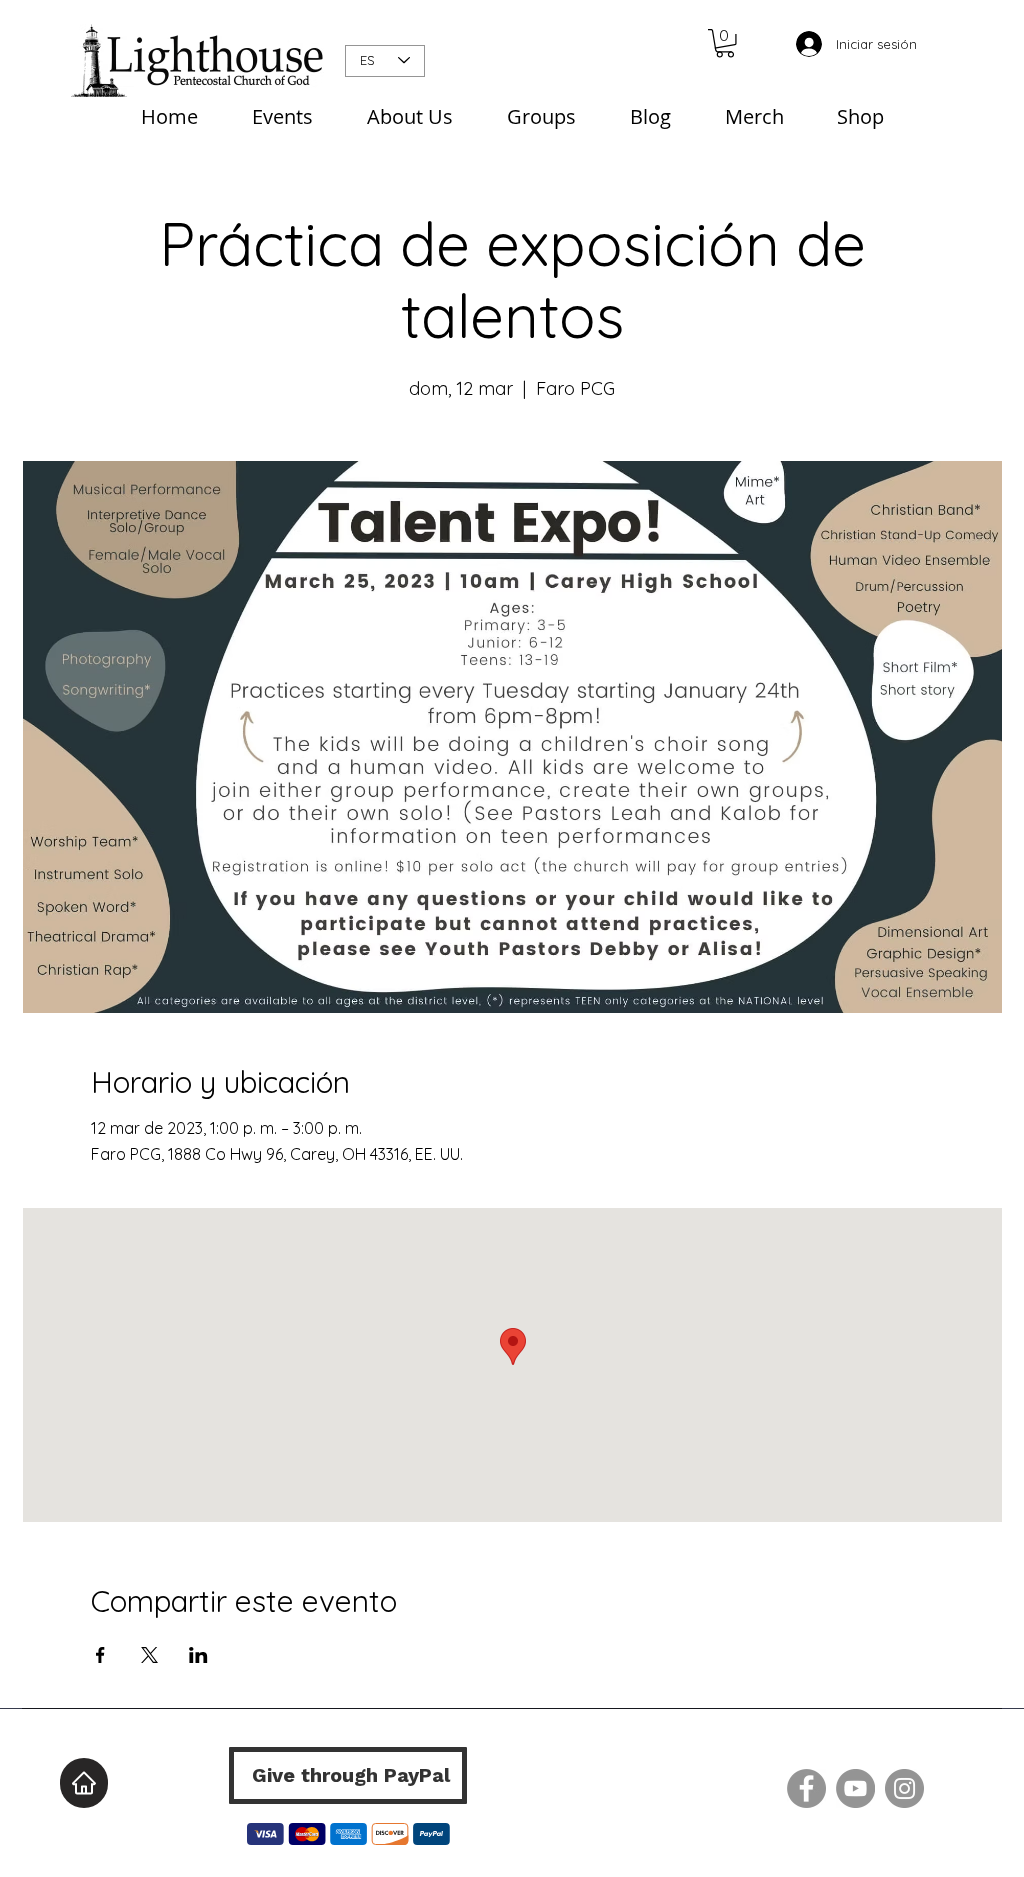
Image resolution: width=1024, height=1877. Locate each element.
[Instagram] (904, 1788)
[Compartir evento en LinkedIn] (198, 1655)
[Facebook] (806, 1788)
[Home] (84, 1783)
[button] (725, 43)
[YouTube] (855, 1788)
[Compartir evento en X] (149, 1655)
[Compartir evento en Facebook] (100, 1655)
